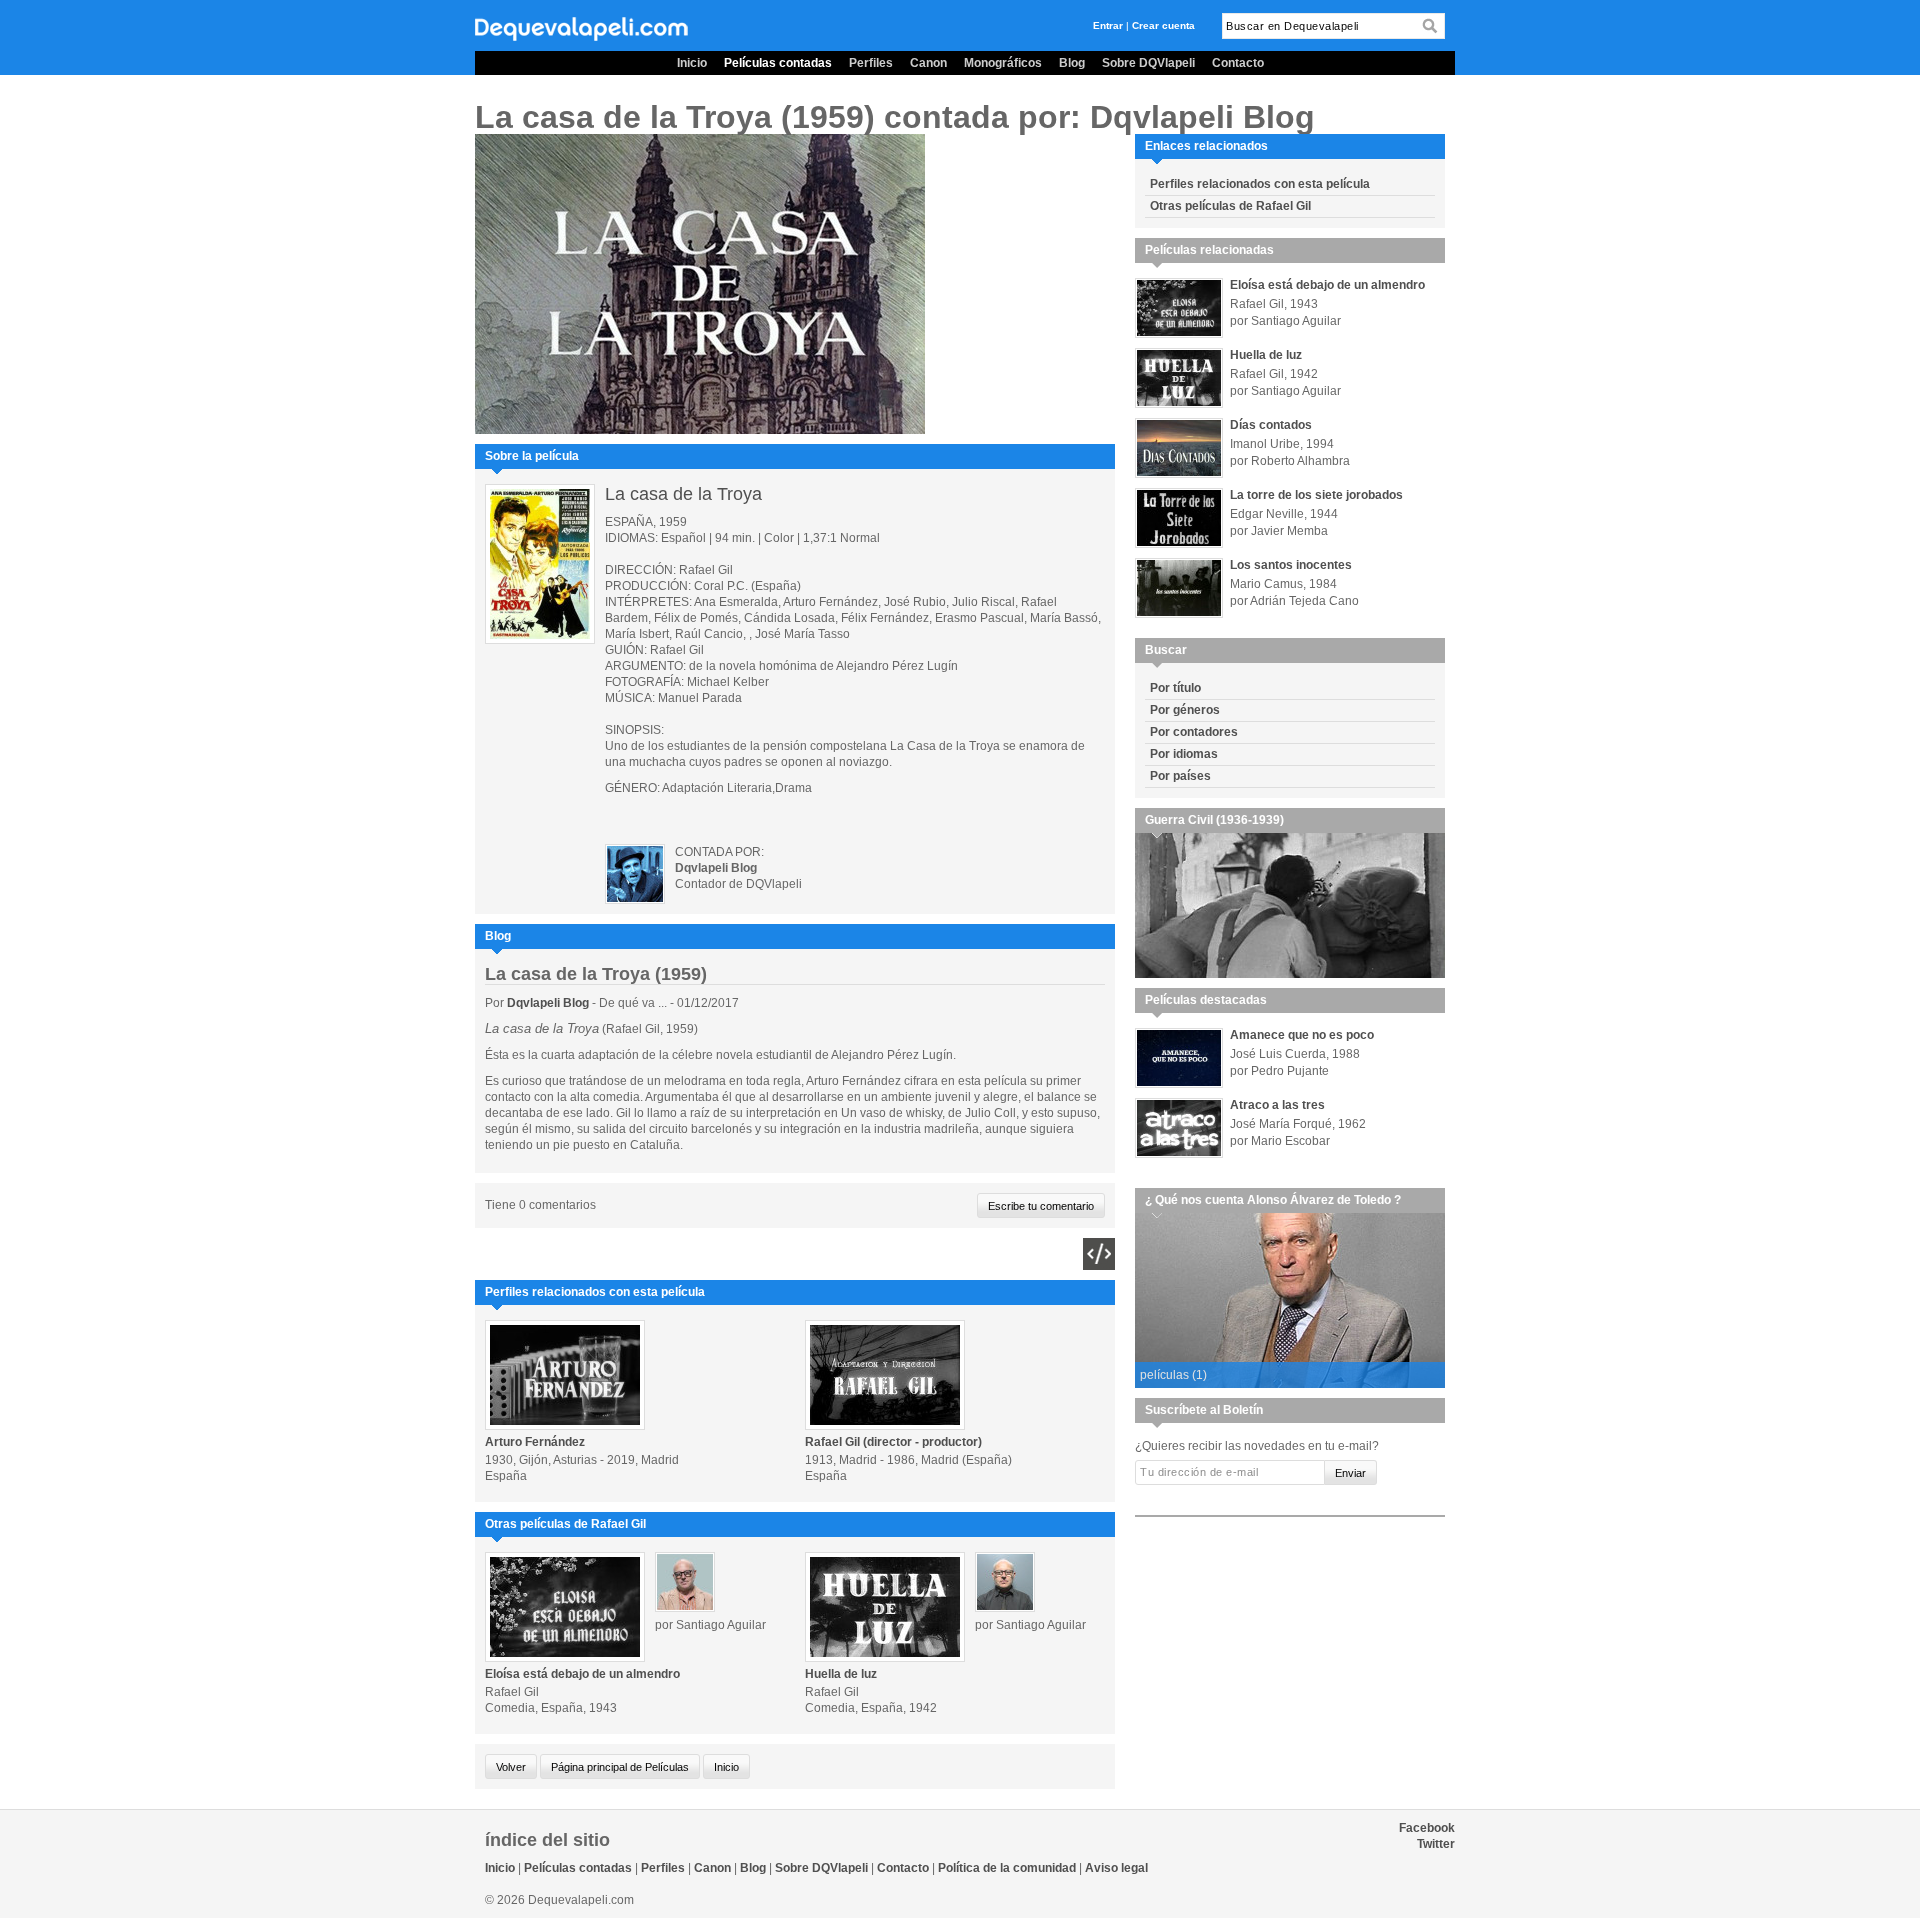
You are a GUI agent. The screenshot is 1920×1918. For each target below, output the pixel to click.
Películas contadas (778, 63)
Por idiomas (1184, 754)
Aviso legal (1116, 1868)
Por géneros (1185, 710)
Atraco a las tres (1277, 1105)
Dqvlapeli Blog (549, 1003)
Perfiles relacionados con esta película (1260, 184)
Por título (1175, 688)
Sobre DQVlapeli (1148, 63)
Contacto (1238, 63)
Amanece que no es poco (1302, 1035)
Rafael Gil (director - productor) (893, 1442)
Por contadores (1194, 732)
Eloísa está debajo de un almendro (582, 1674)
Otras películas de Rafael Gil (1230, 206)
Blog (1072, 63)
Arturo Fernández (535, 1442)
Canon (928, 63)
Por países (1180, 776)
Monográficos (1003, 63)
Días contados (1271, 425)
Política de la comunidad (1007, 1868)
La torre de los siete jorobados (1316, 495)
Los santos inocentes (1291, 565)
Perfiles (871, 63)
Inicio (692, 63)
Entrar (1108, 25)
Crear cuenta (1163, 25)
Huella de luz (841, 1674)
